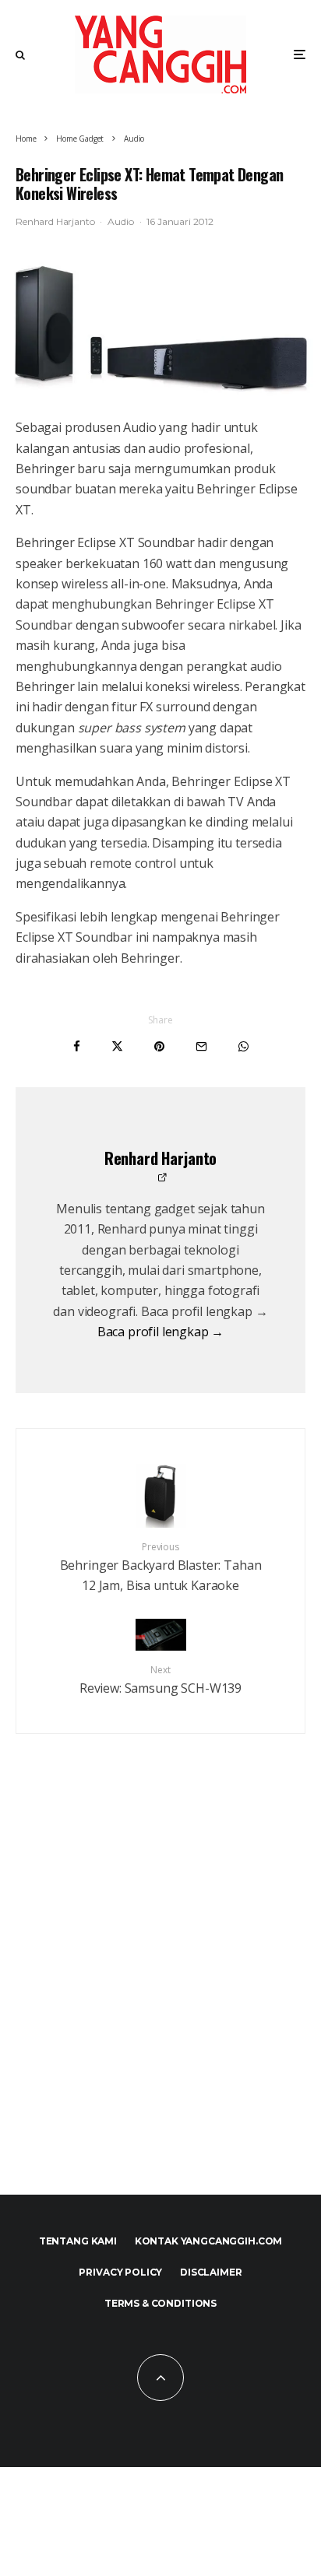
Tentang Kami (78, 2241)
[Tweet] (117, 1046)
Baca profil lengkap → (161, 1332)
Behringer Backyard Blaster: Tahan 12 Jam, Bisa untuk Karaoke (161, 1567)
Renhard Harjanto (55, 221)
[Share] (77, 1046)
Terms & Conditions (160, 2303)
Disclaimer (211, 2272)
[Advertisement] (160, 1988)
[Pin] (159, 1046)
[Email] (201, 1046)
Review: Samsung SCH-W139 (160, 1680)
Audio (120, 221)
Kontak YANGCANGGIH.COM (208, 2241)
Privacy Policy (120, 2272)
